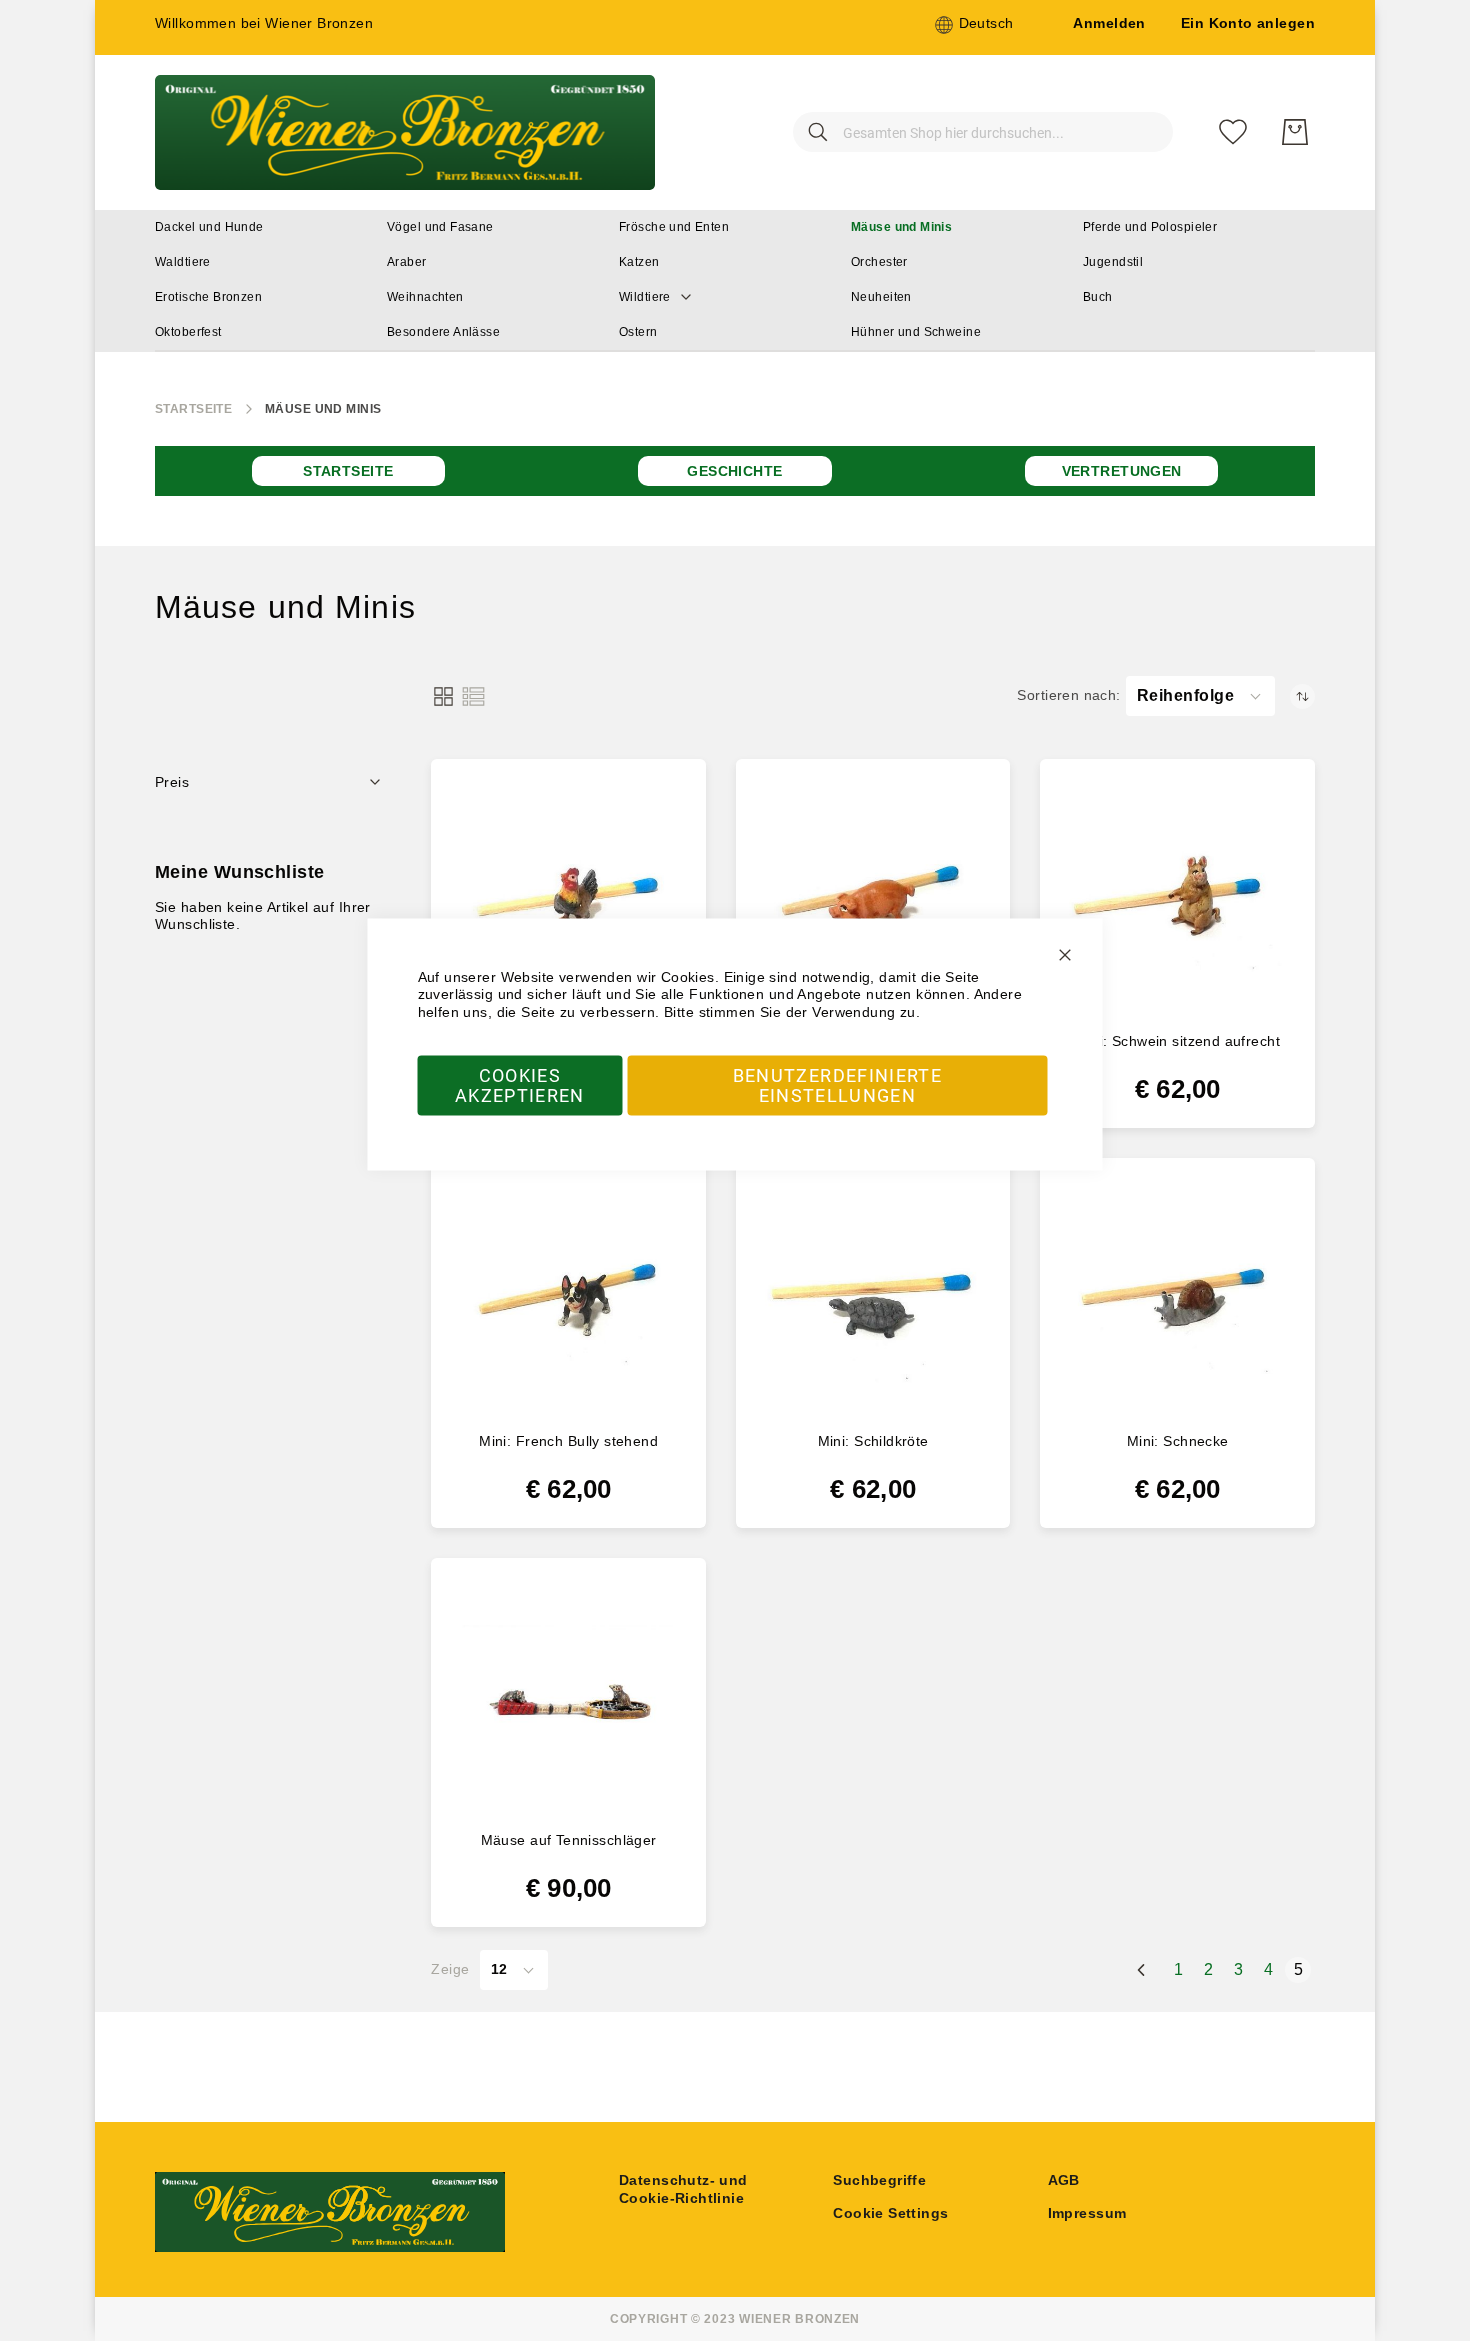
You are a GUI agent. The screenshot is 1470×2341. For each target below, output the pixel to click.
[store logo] (405, 132)
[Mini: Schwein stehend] (873, 896)
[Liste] (473, 696)
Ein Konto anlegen (1248, 23)
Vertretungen (1122, 471)
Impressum (1087, 2213)
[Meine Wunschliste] (1233, 132)
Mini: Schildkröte (873, 1441)
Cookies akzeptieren (520, 1085)
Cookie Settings (890, 2213)
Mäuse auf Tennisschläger (569, 1840)
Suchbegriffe (879, 2180)
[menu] (735, 281)
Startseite (193, 409)
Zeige (450, 1969)
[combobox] (983, 132)
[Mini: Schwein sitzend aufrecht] (1177, 896)
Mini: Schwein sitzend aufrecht (1177, 1041)
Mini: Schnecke (1178, 1441)
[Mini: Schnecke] (1177, 1295)
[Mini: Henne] (568, 896)
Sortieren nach (1066, 695)
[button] (974, 25)
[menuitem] (209, 227)
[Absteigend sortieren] (1302, 696)
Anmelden (1109, 23)
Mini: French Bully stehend (568, 1441)
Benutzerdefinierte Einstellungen (837, 1085)
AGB (1064, 2180)
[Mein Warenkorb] (1295, 132)
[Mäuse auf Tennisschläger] (568, 1695)
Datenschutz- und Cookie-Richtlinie (683, 2189)
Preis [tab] (172, 782)
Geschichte (734, 471)
